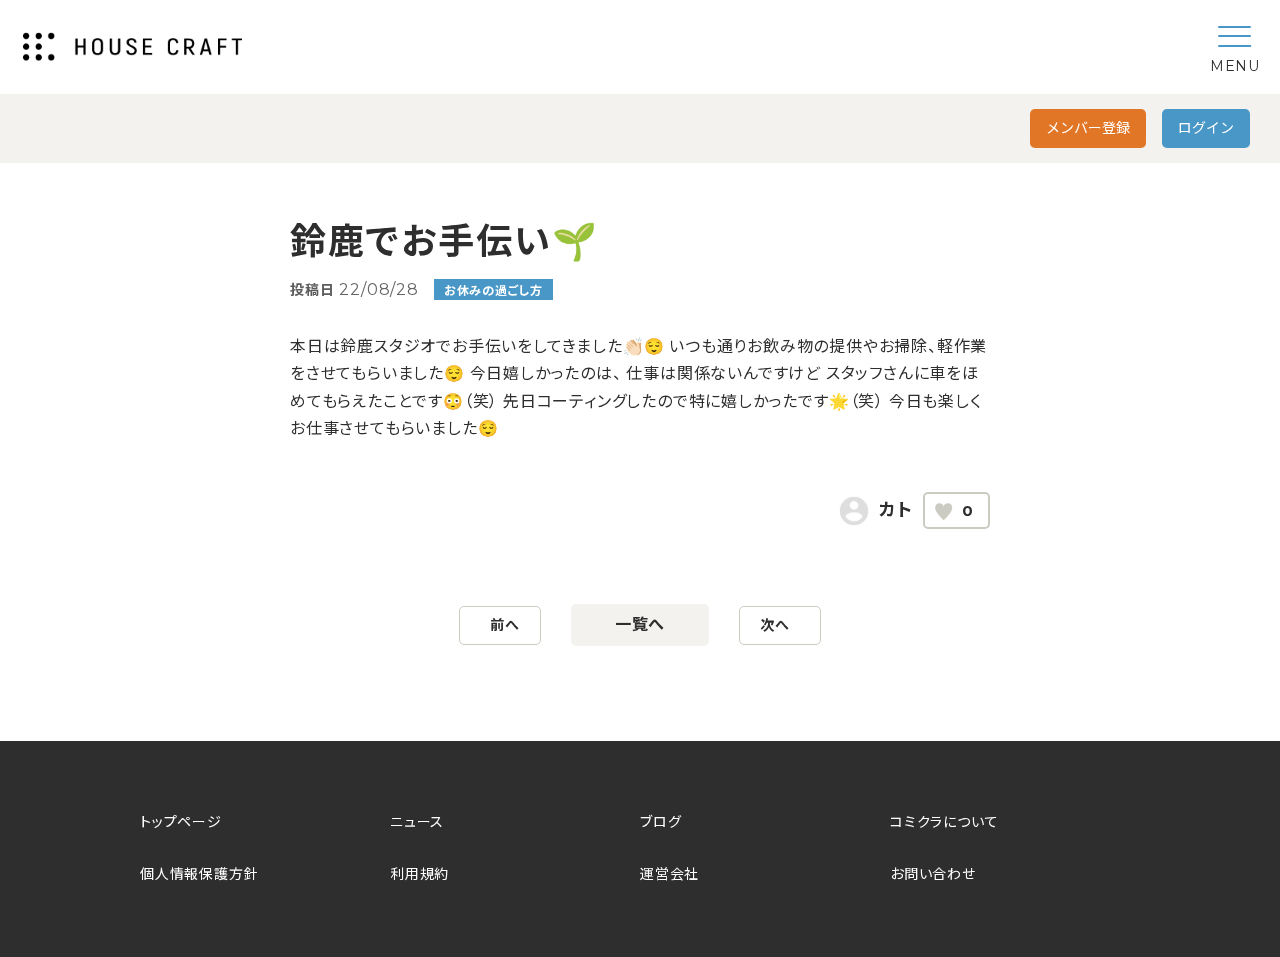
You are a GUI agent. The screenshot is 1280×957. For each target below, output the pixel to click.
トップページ (181, 822)
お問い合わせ (933, 874)
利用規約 (419, 874)
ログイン (1206, 128)
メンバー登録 (1088, 128)
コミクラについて (944, 822)
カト (896, 510)
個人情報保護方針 (199, 874)
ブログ (660, 822)
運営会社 (669, 874)
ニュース (417, 822)
